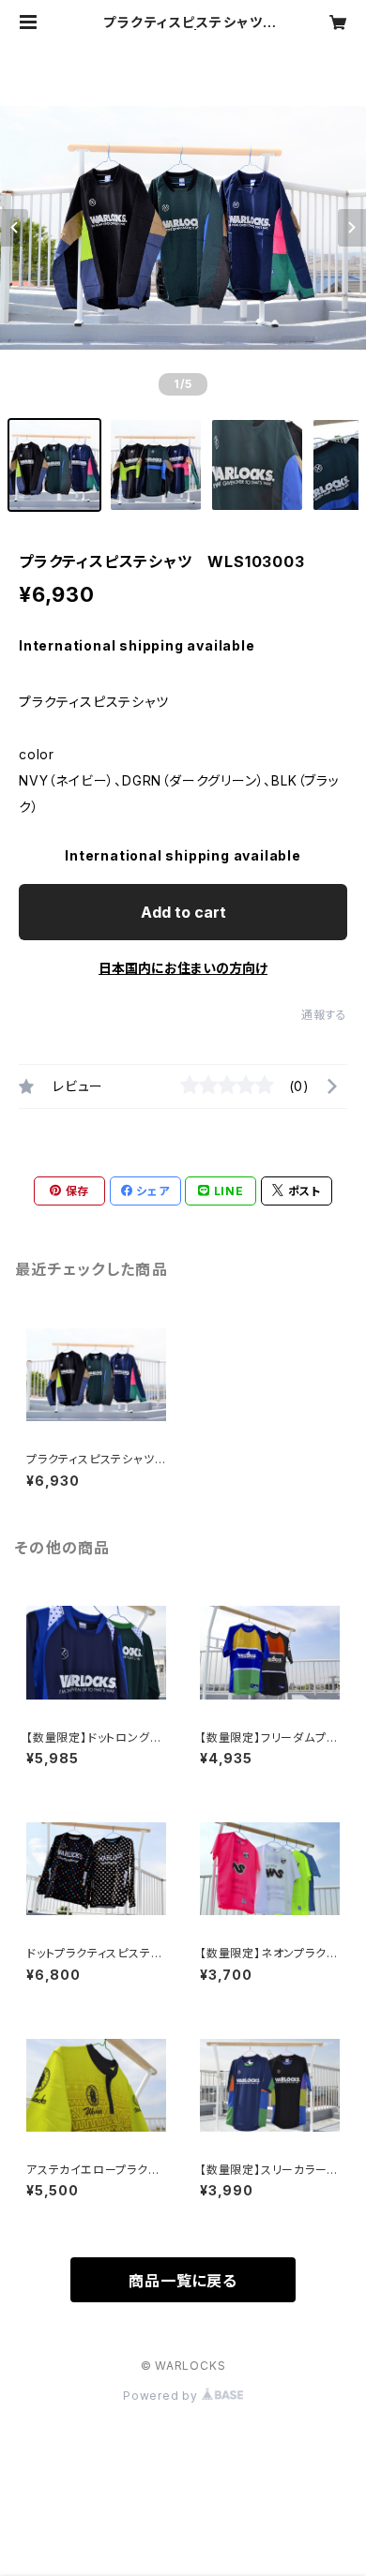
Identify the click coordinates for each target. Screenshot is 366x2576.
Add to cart (183, 912)
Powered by (162, 2396)
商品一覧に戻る (183, 2281)
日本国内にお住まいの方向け (183, 968)
